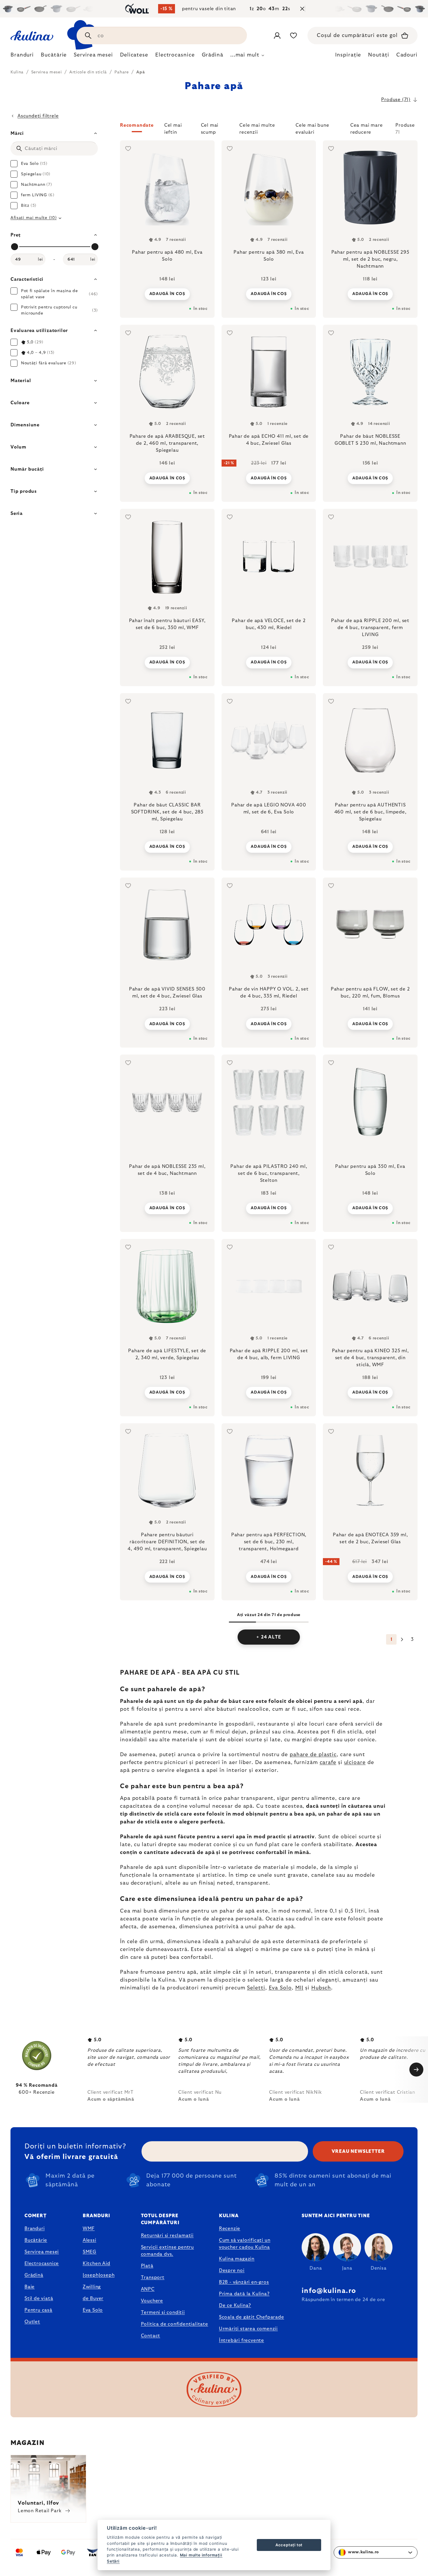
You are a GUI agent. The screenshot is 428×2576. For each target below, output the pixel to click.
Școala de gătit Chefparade (252, 2317)
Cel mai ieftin (173, 128)
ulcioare (355, 1763)
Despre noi (232, 2270)
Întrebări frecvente (242, 2340)
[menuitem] (22, 57)
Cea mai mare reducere (367, 128)
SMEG (90, 2252)
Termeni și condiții (163, 2312)
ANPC (148, 2289)
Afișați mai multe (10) (33, 218)
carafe (328, 1763)
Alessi (90, 2240)
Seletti (256, 1988)
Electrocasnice (42, 2264)
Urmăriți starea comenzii (248, 2329)
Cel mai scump (210, 128)
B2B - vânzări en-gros (244, 2282)
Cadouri (407, 55)
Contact (151, 2336)
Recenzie (230, 2229)
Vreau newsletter (358, 2151)
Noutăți (379, 55)
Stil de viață (39, 2298)
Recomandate (137, 125)
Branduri (35, 2229)
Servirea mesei (42, 2252)
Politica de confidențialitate (175, 2324)
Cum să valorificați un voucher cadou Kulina (245, 2244)
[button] (269, 129)
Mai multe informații (201, 2555)
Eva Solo (280, 1988)
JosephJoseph (99, 2275)
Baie (30, 2287)
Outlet (32, 2322)
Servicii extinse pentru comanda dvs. (167, 2251)
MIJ (299, 1988)
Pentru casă (38, 2310)
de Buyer (93, 2298)
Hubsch (321, 1988)
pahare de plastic (313, 1755)
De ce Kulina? (235, 2305)
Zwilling (92, 2287)
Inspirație (348, 55)
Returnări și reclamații (167, 2236)
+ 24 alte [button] (269, 1637)
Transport (153, 2277)
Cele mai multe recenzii (257, 128)
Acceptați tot (289, 2545)
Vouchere (152, 2301)
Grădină (34, 2275)
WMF (89, 2229)
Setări (113, 2561)
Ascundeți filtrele (38, 116)
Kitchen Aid (97, 2264)
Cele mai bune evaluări (312, 128)
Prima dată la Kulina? (244, 2294)
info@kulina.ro (329, 2291)
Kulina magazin (237, 2259)
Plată (147, 2266)
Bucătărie (36, 2240)
